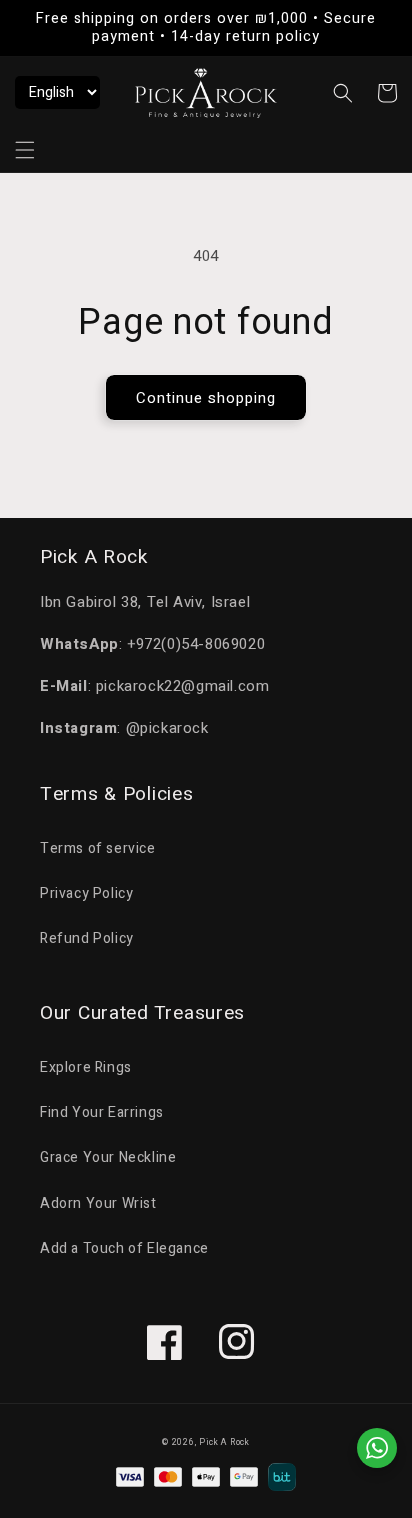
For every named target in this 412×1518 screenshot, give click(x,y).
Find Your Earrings (102, 1112)
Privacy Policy (86, 893)
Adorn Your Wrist (98, 1203)
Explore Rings (86, 1067)
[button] (25, 150)
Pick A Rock (224, 1442)
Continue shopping (206, 398)
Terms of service (98, 848)
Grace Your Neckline (108, 1157)
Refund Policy (87, 938)
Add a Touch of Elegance (124, 1248)
